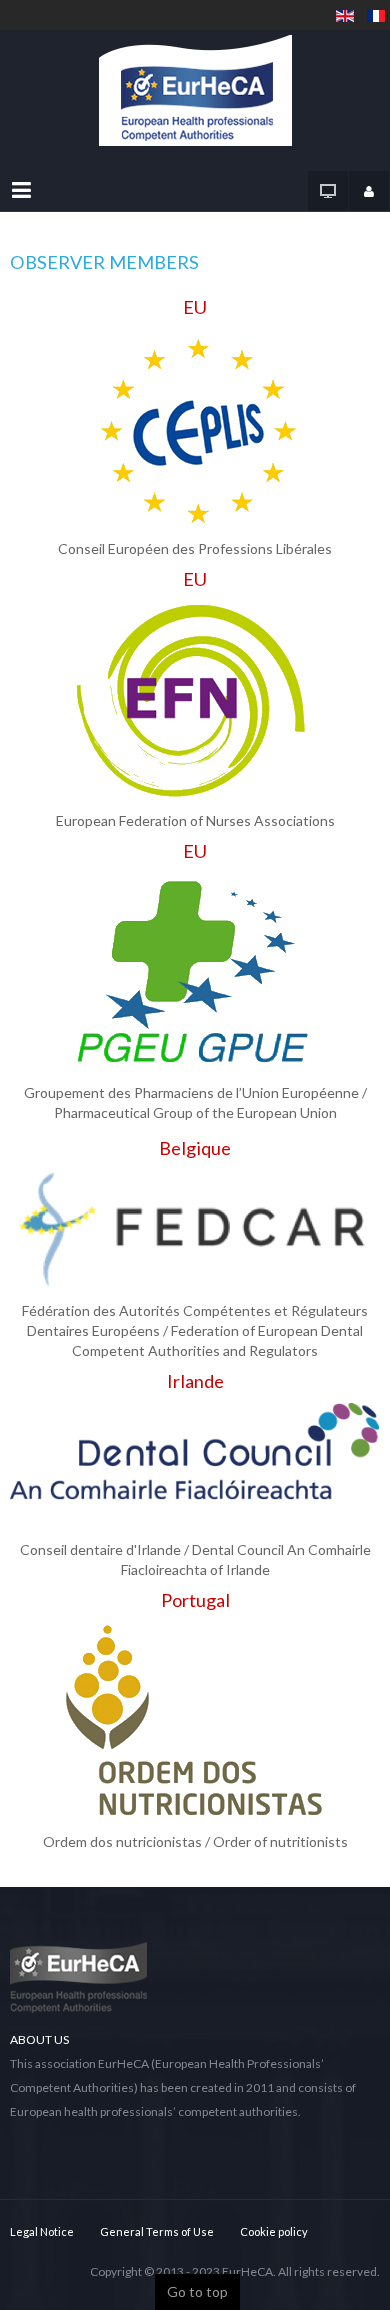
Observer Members (104, 262)
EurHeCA (247, 2271)
